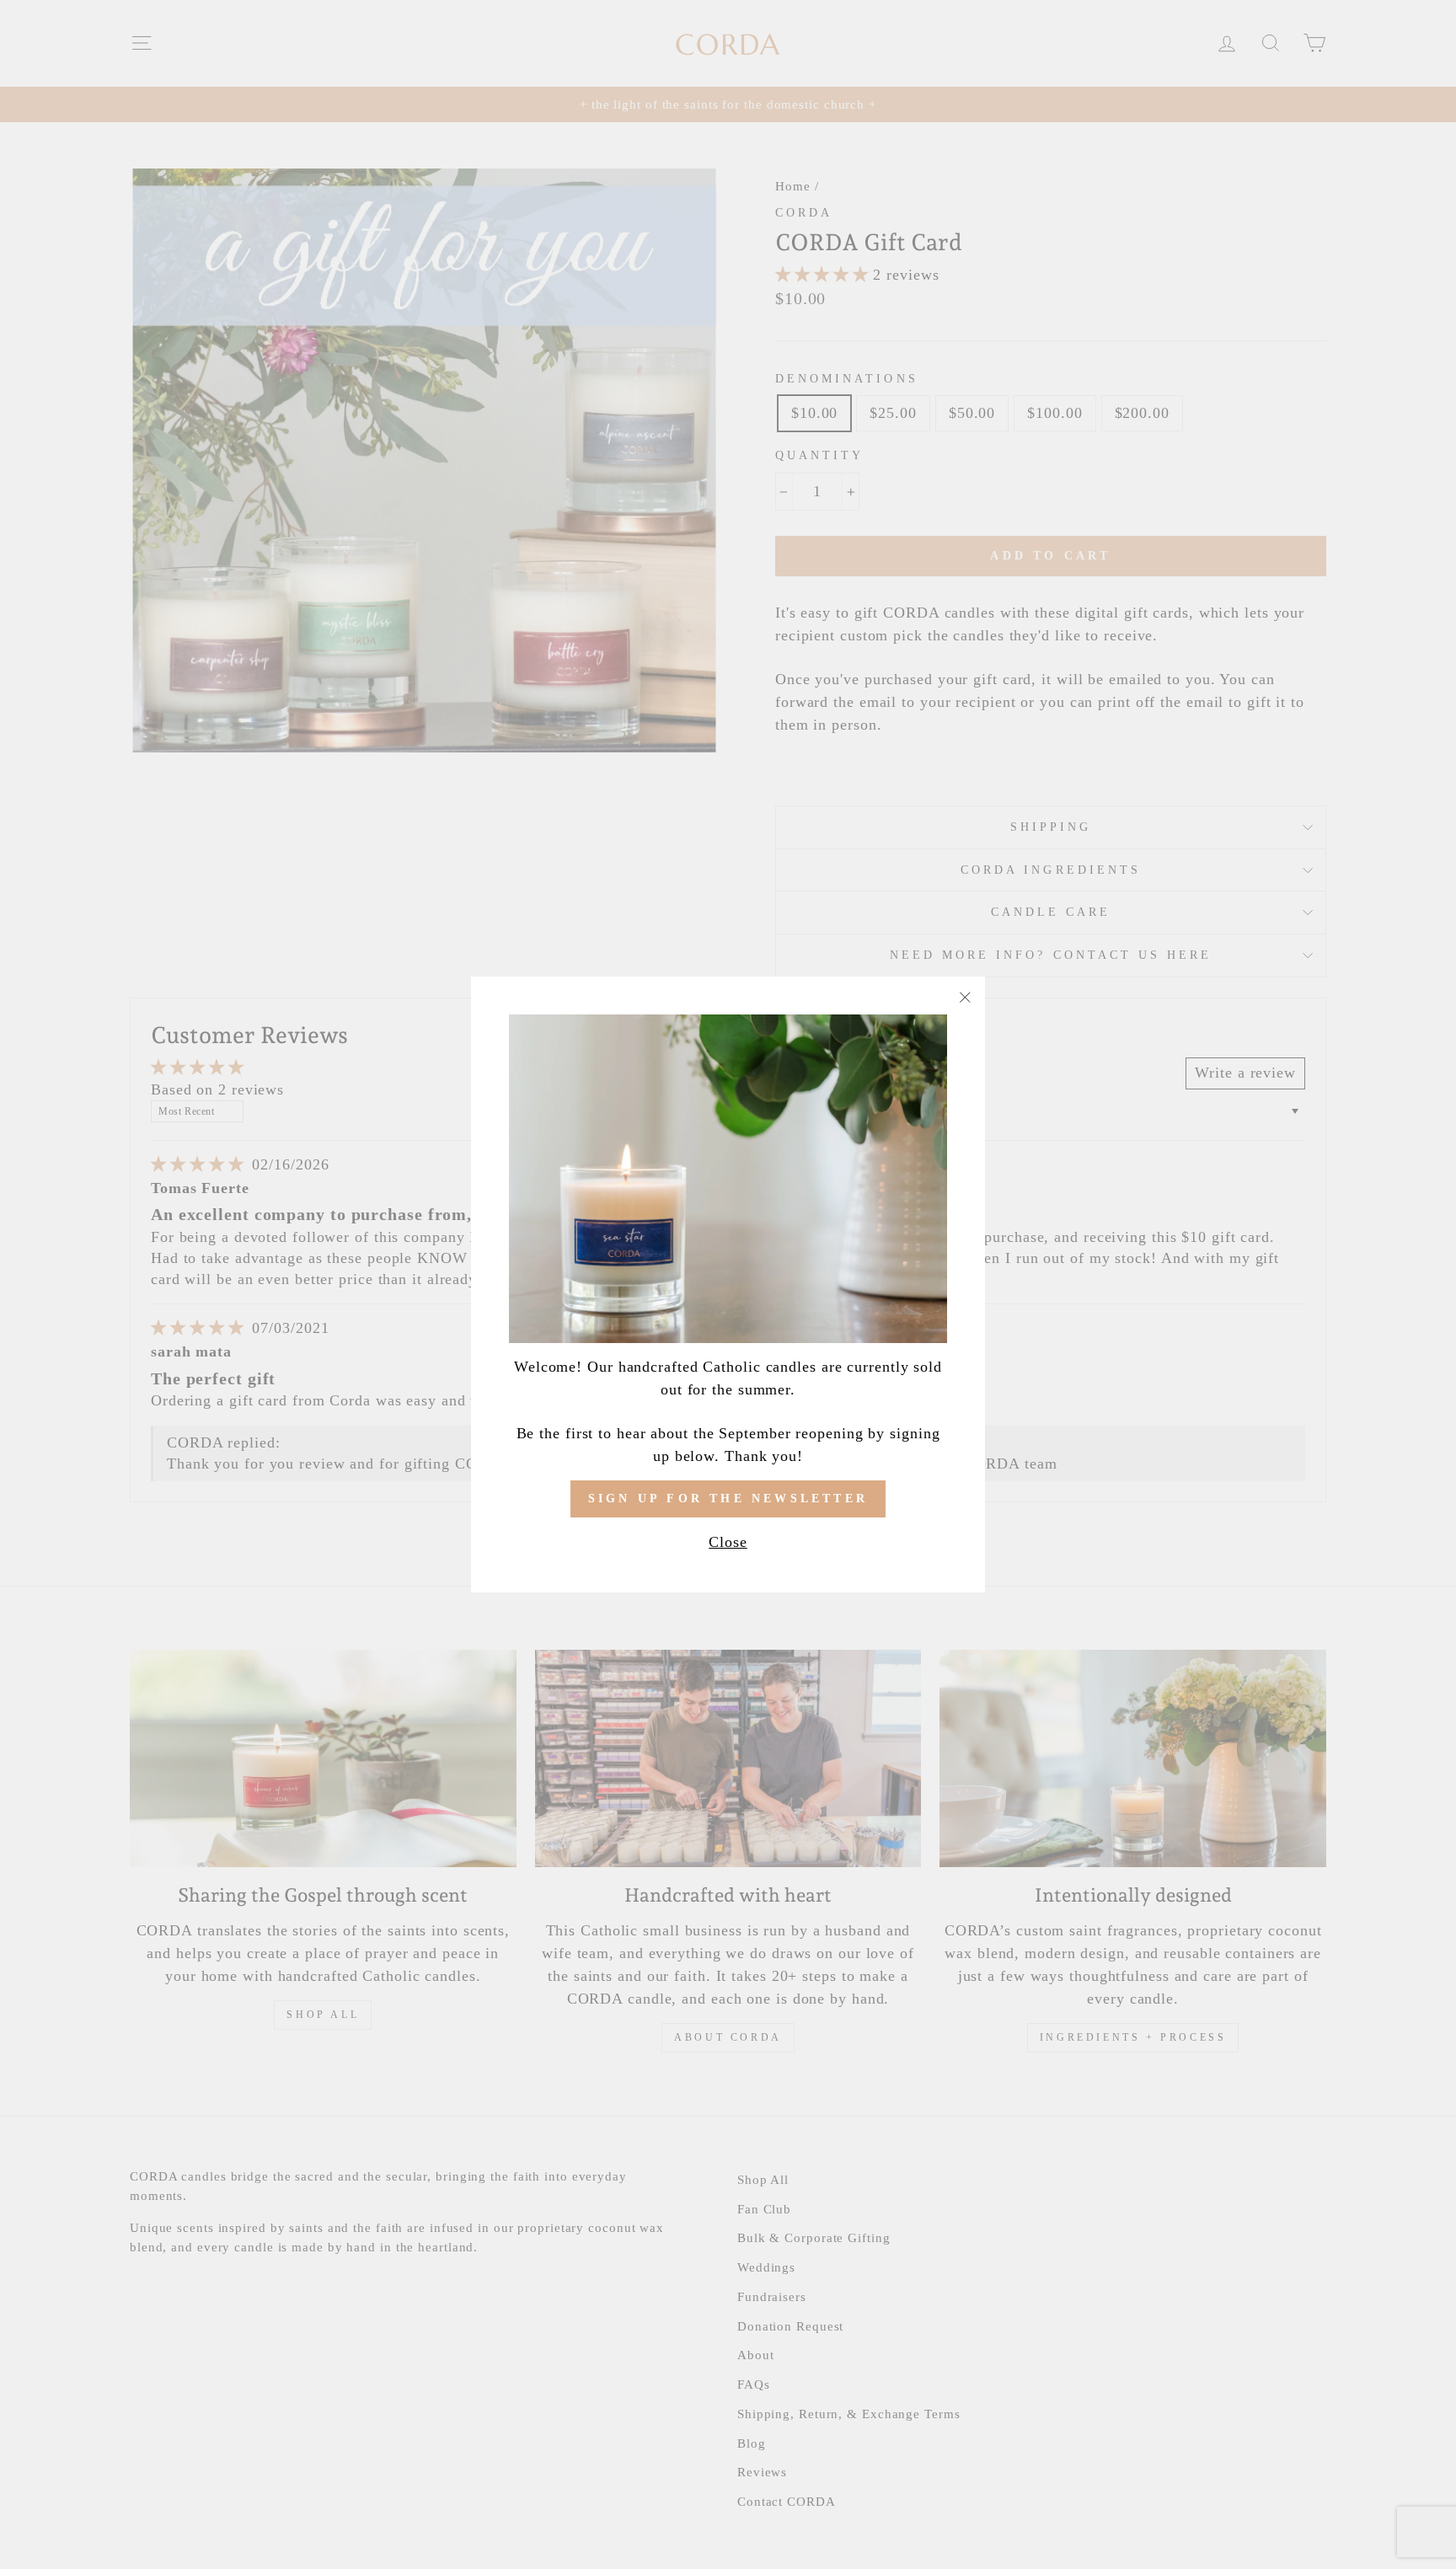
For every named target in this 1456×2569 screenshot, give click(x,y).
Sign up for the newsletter (728, 1499)
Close (728, 1542)
